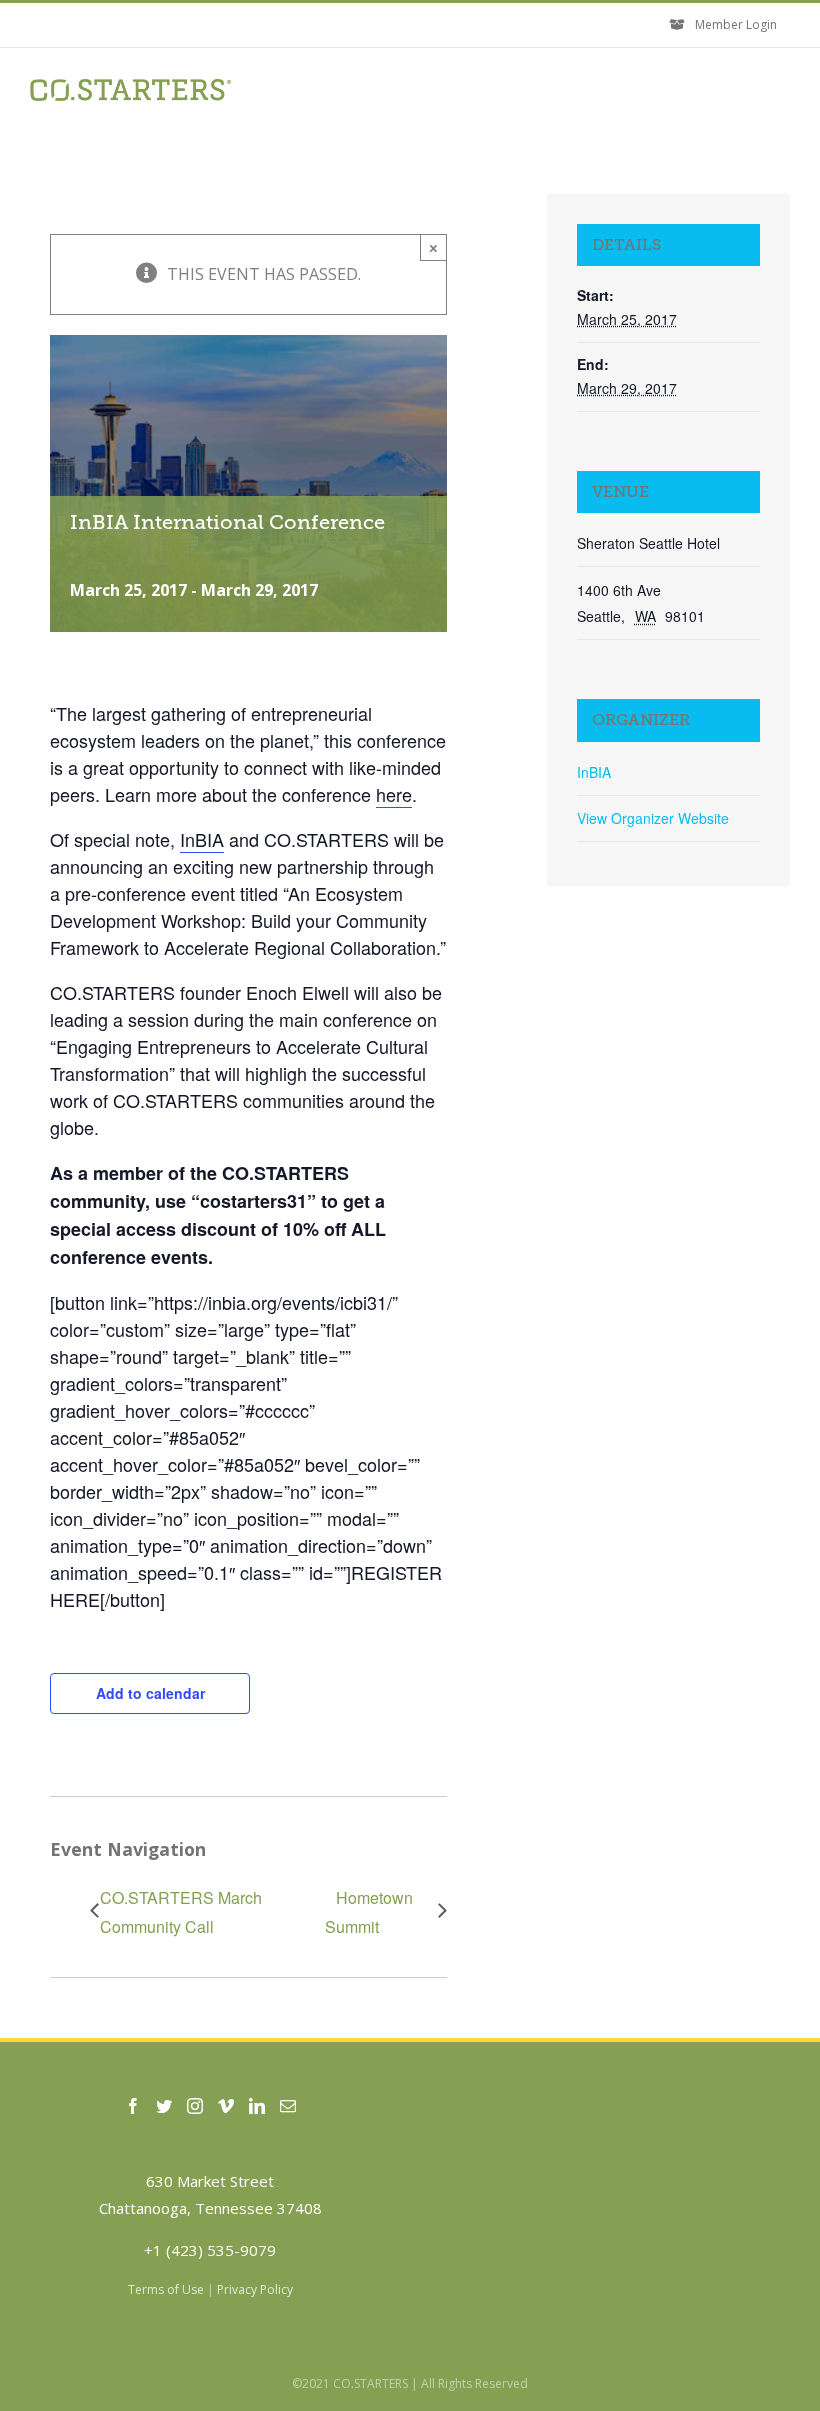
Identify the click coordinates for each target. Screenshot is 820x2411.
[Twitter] (164, 2106)
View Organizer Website (653, 818)
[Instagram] (195, 2106)
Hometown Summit (369, 1912)
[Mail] (288, 2106)
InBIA (202, 839)
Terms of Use (166, 2289)
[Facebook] (133, 2106)
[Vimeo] (226, 2106)
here (394, 794)
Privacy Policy (255, 2289)
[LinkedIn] (257, 2106)
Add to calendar (150, 1693)
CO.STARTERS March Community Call (181, 1912)
